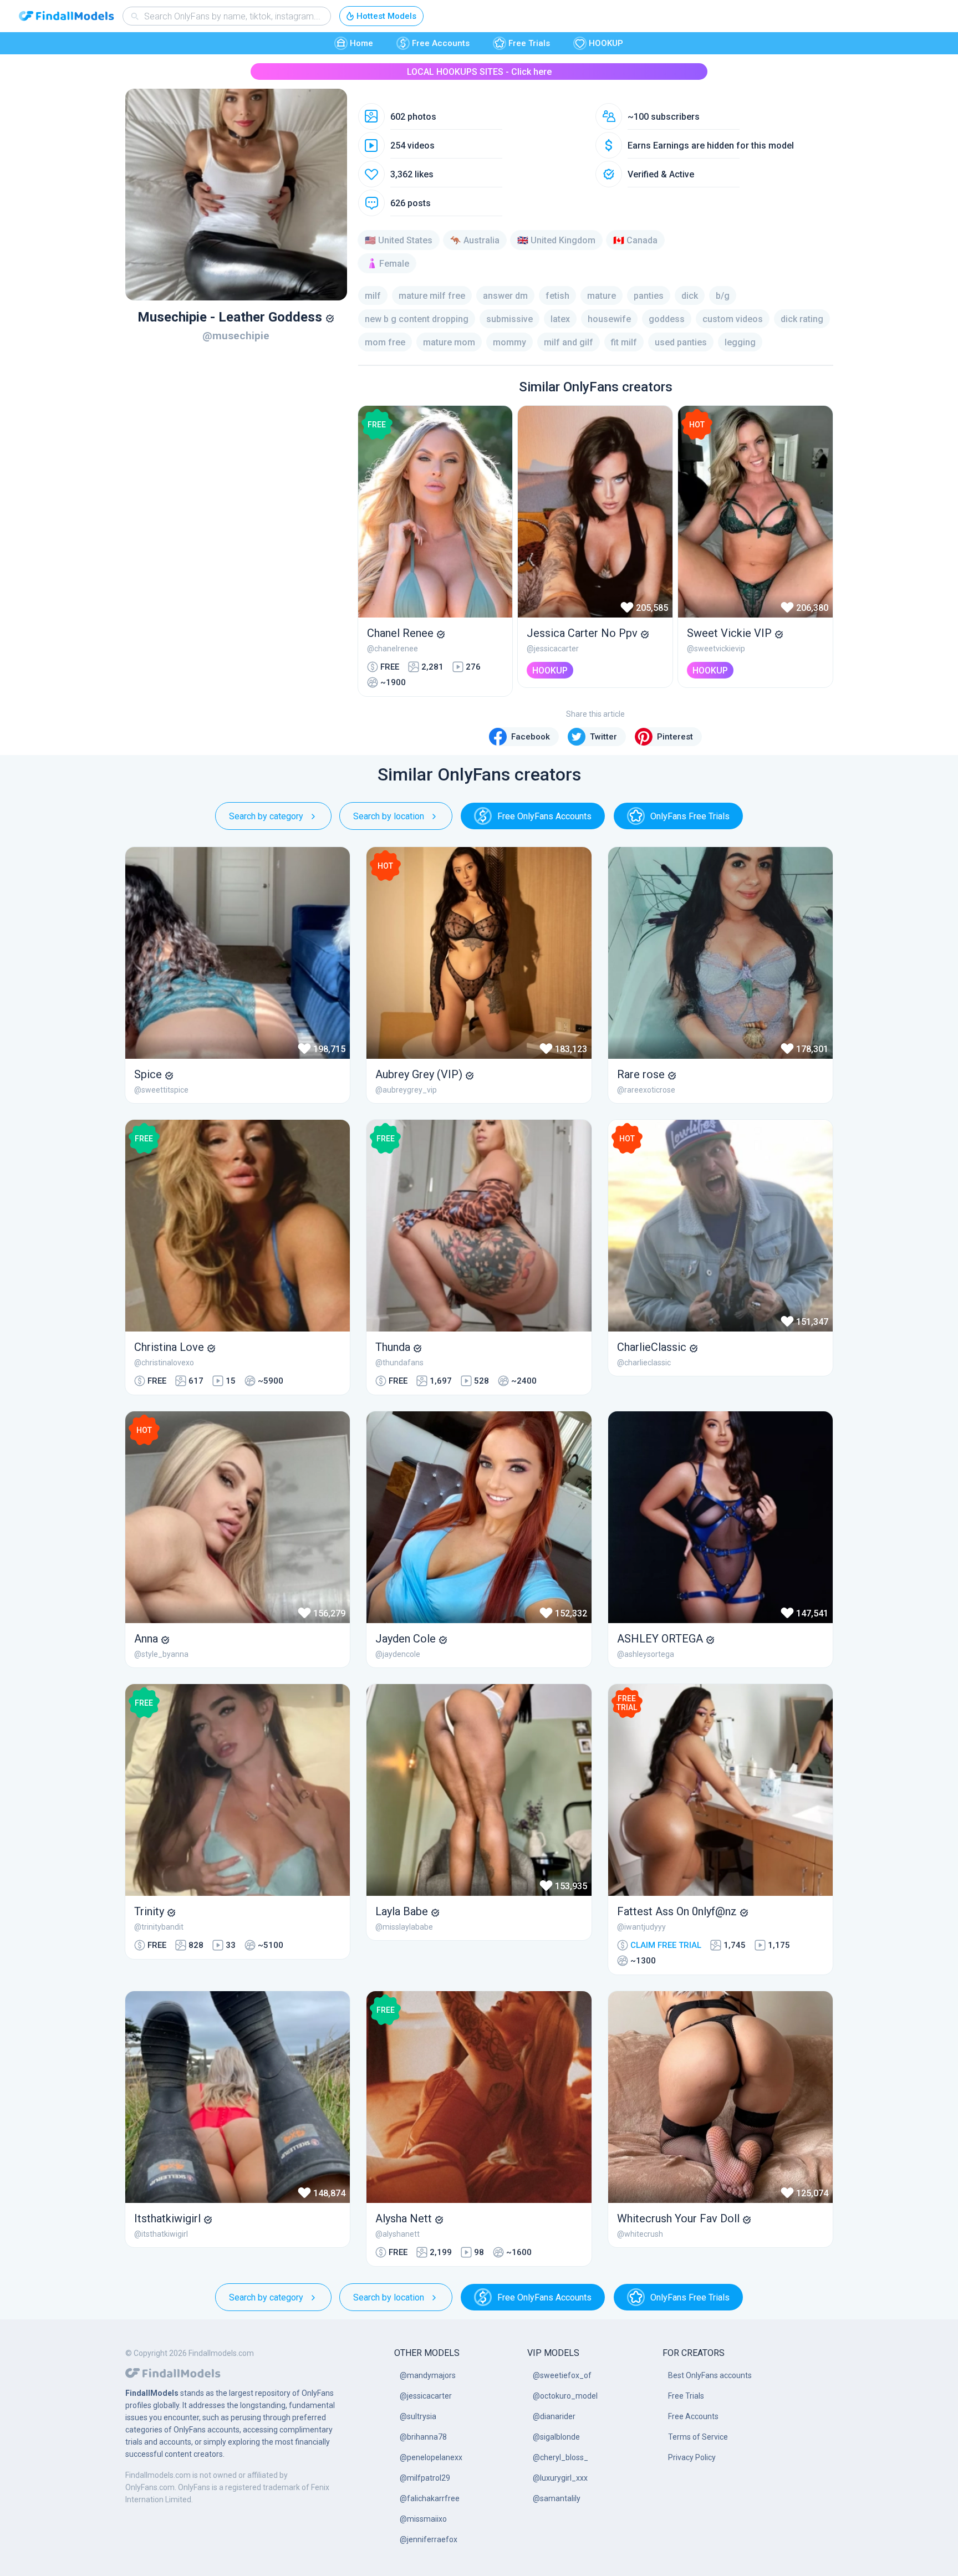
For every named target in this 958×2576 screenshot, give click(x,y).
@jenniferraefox (429, 2539)
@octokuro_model (565, 2396)
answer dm (505, 296)
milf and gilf (569, 342)
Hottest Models (386, 16)
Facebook (531, 737)
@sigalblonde (556, 2437)
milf (373, 296)
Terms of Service (698, 2437)
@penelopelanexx (431, 2457)
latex (560, 319)
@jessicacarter (426, 2396)
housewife (609, 319)
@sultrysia (418, 2416)
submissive (509, 319)
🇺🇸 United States (399, 240)
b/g (723, 296)
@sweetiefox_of (562, 2375)
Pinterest (675, 737)
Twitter (603, 737)
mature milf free (432, 296)
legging (740, 342)
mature (602, 296)
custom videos (733, 319)
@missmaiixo (423, 2519)
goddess (667, 319)
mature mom (449, 342)
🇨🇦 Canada (635, 240)
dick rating (802, 319)
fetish (557, 296)
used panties (681, 342)
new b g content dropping (417, 319)
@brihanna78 (423, 2437)
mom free (385, 342)
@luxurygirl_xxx (560, 2478)
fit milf (624, 342)
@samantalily (557, 2498)
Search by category (266, 816)
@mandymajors (428, 2375)
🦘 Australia (475, 240)
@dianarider (554, 2416)
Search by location (389, 816)
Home (361, 43)
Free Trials (529, 43)
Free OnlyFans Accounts (544, 816)
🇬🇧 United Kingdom (556, 240)
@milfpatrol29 (425, 2478)
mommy (509, 342)
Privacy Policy (692, 2457)
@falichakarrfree (430, 2498)
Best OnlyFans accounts (710, 2375)
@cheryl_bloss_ (560, 2457)
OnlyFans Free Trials (690, 816)
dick (690, 296)
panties (649, 296)
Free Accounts (441, 43)
